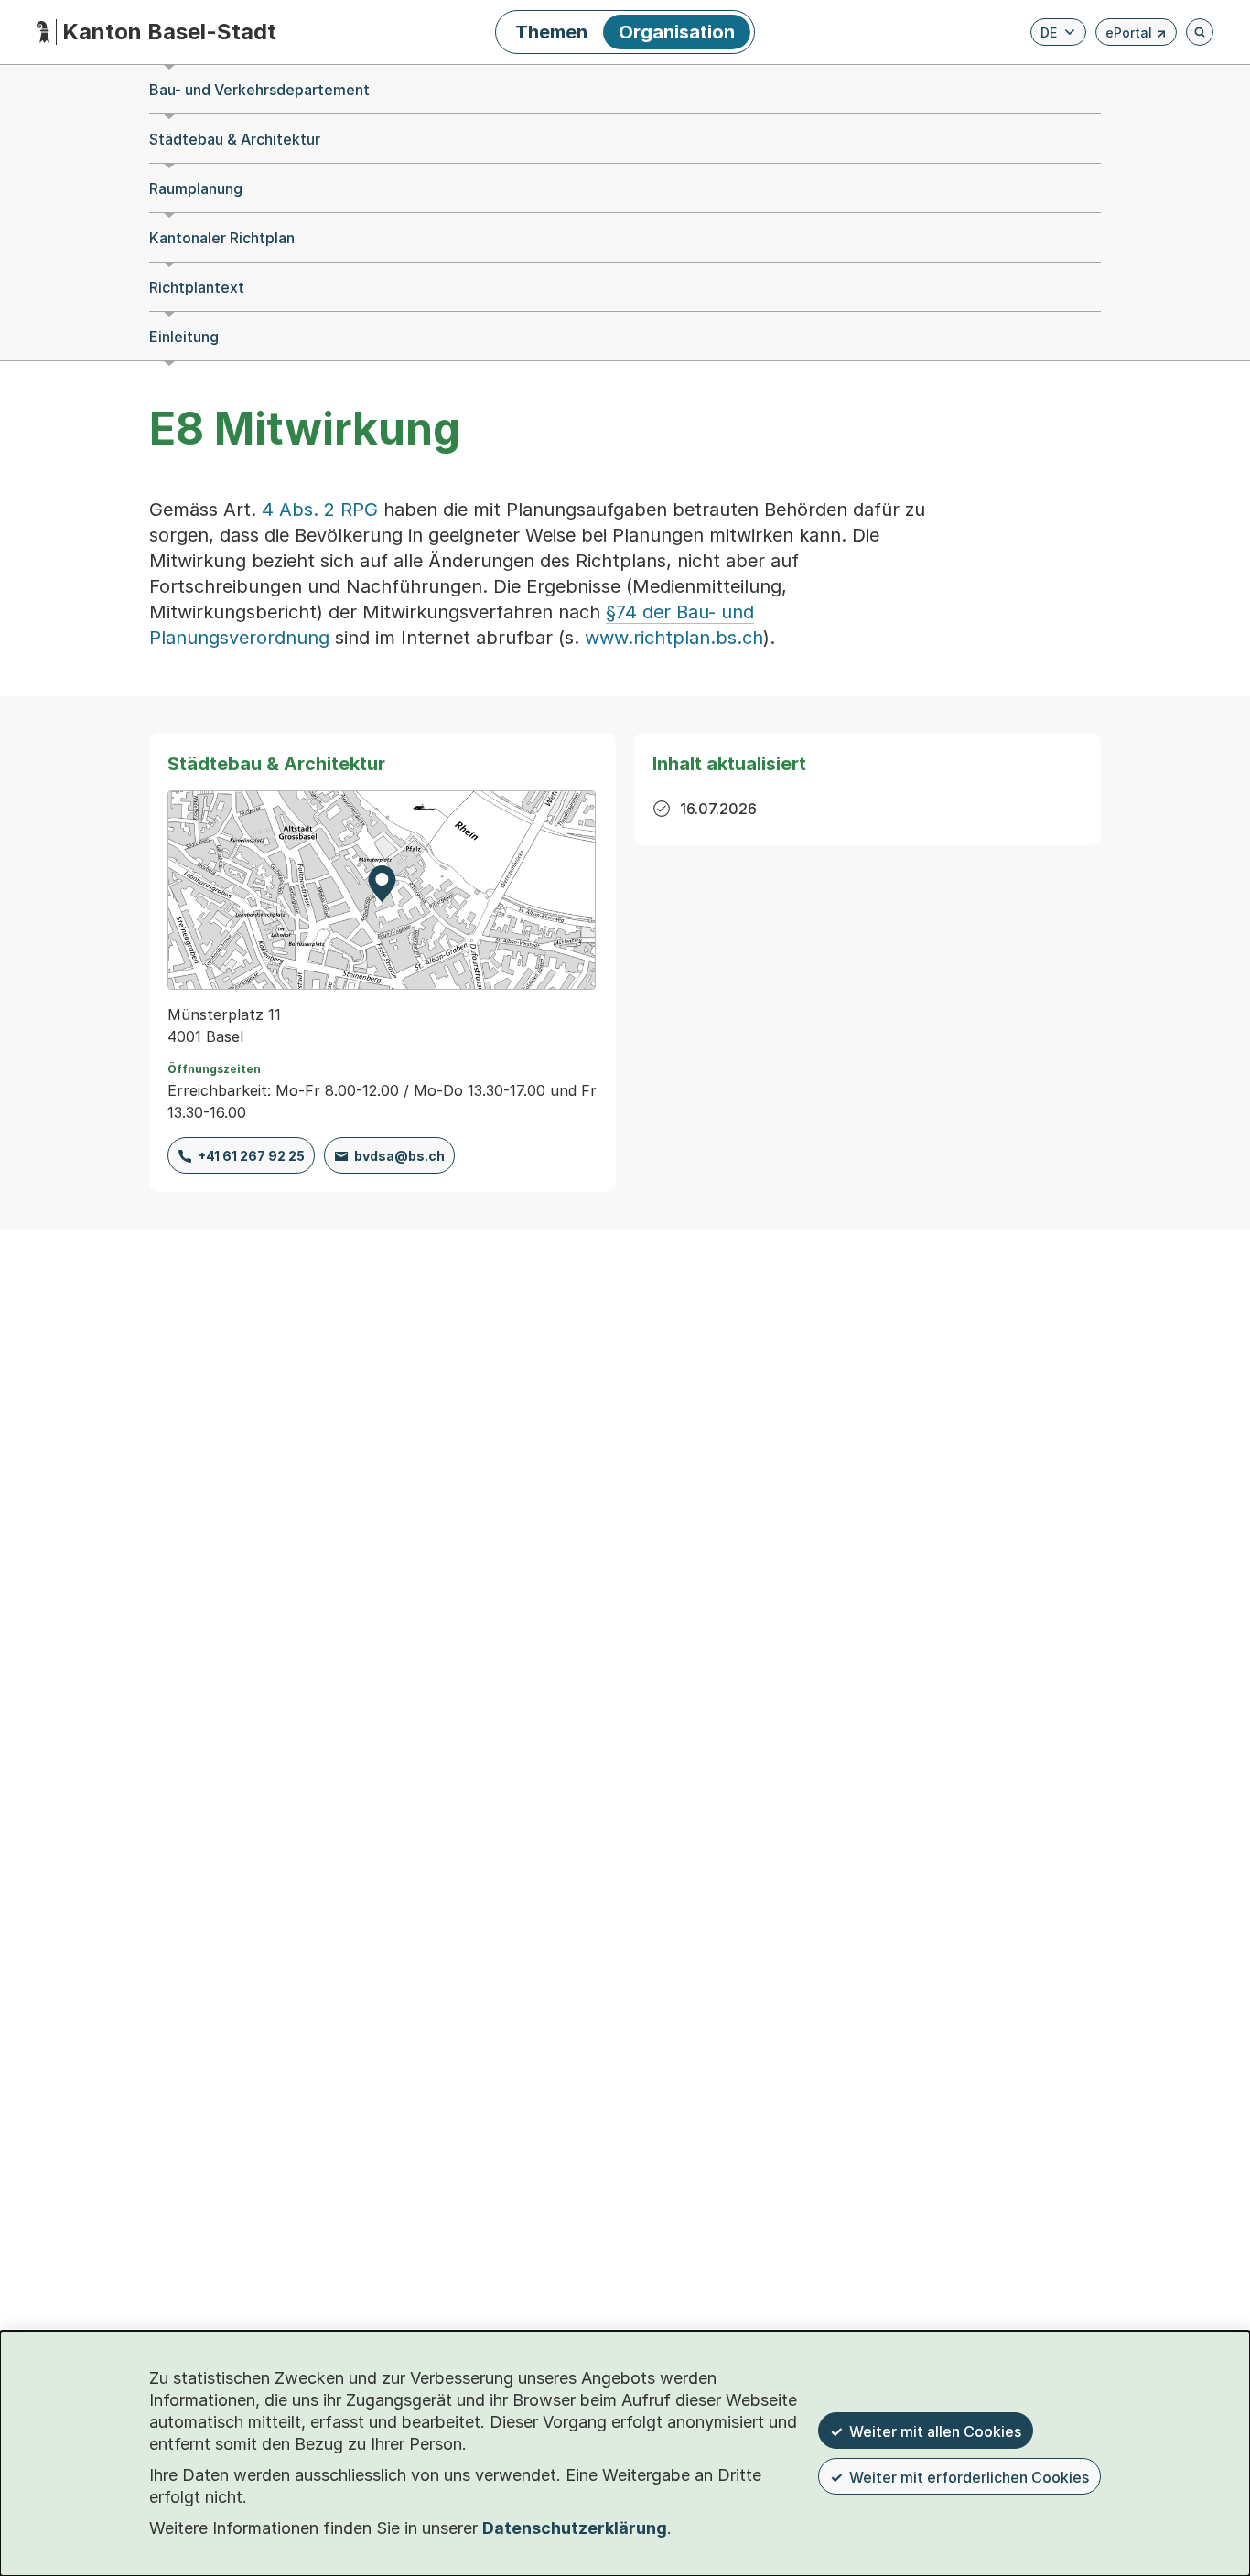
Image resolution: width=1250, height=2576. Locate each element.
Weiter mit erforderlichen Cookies (969, 2477)
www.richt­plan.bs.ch (674, 638)
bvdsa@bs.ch (399, 1156)
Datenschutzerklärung (575, 2528)
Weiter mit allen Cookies (935, 2431)
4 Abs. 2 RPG (320, 510)
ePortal (1136, 35)
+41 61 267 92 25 (251, 1156)
